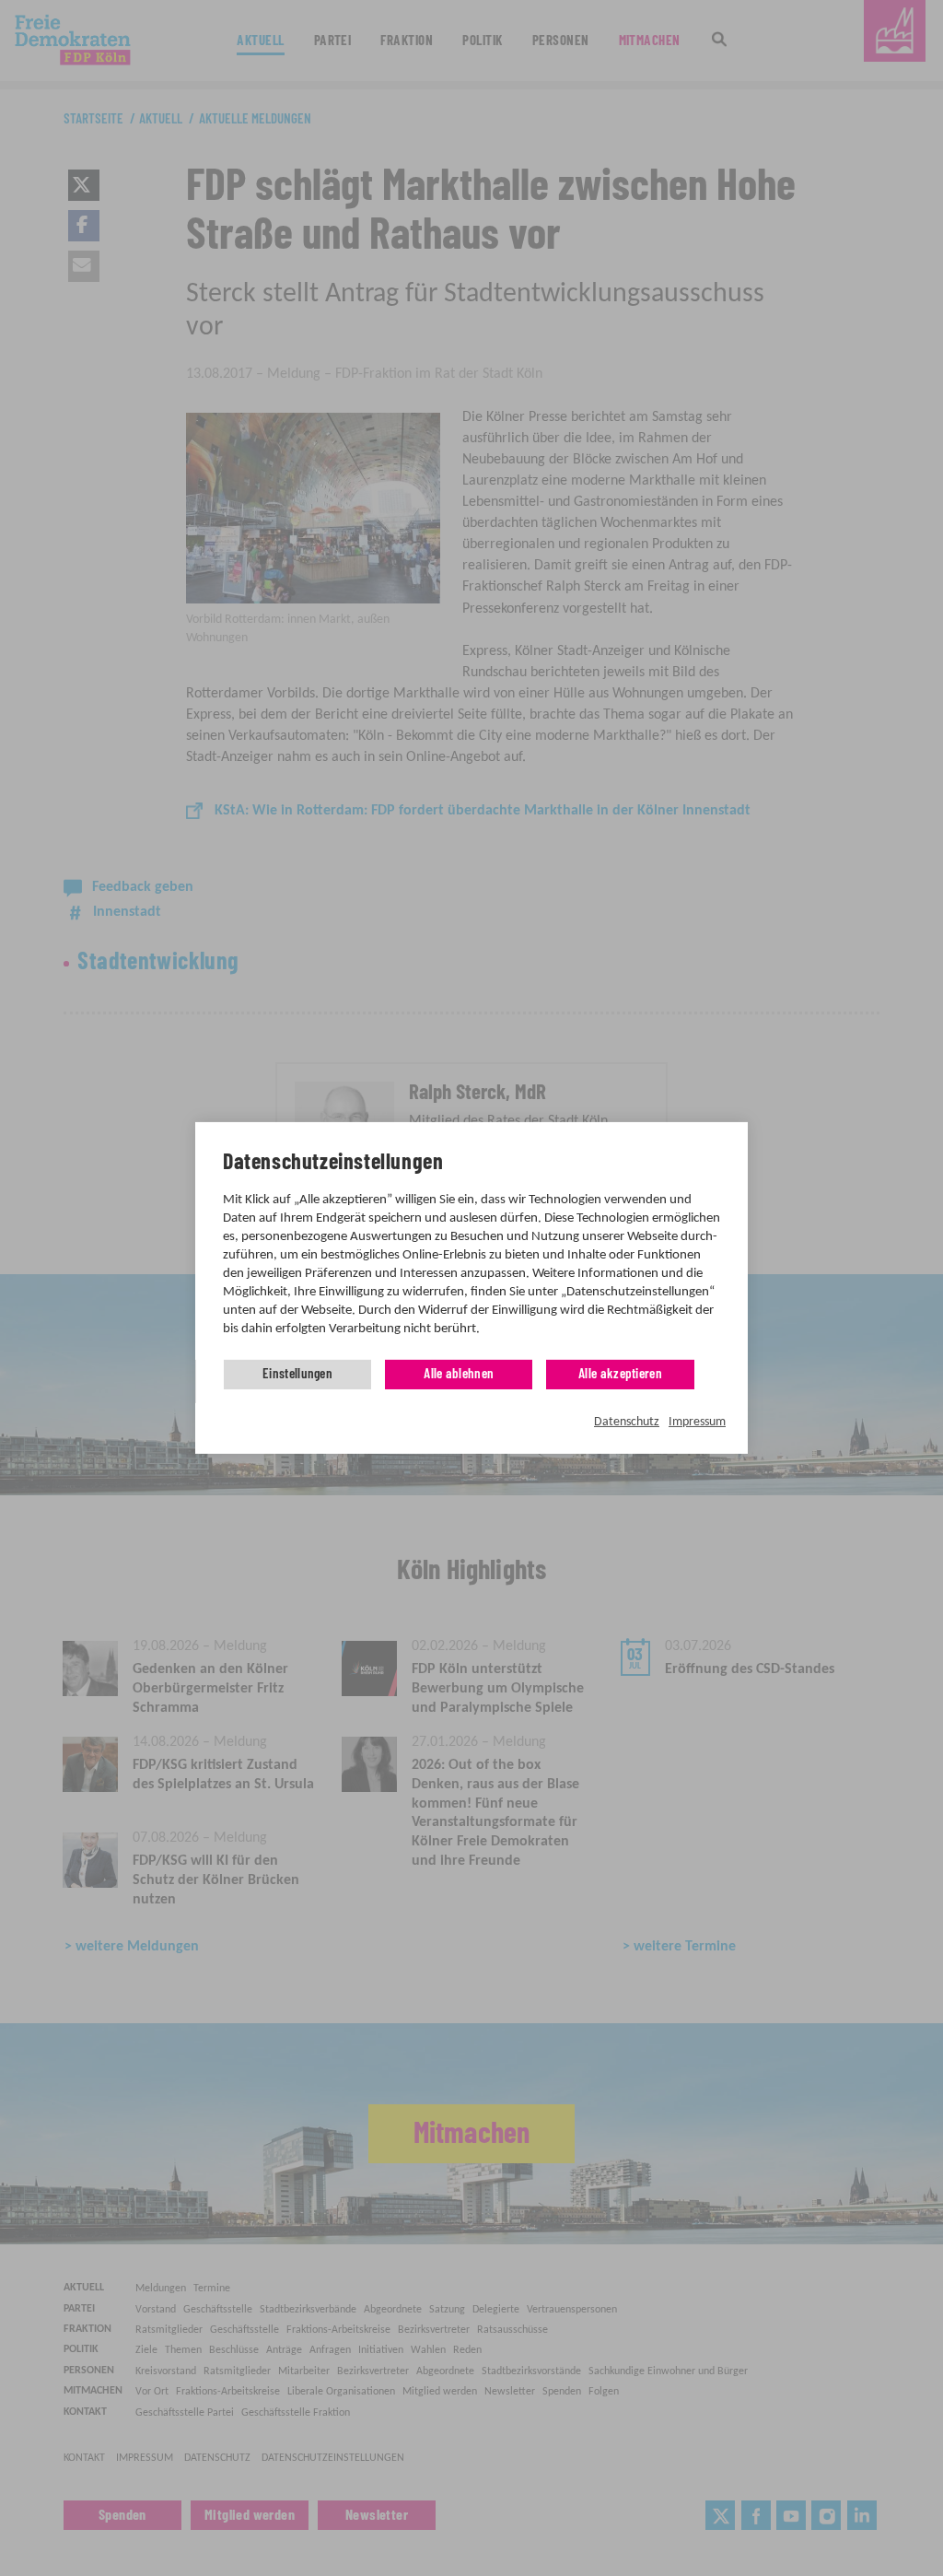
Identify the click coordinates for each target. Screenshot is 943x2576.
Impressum (697, 1422)
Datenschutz (627, 1422)
